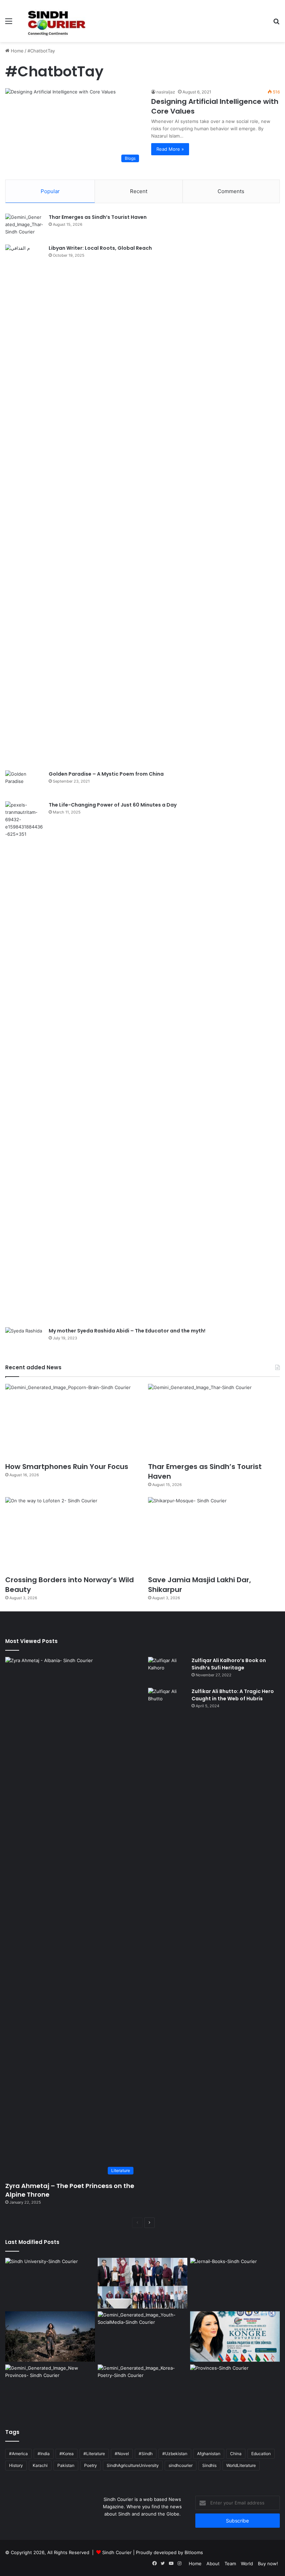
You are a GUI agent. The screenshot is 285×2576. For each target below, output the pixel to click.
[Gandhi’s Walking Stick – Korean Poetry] (142, 2390)
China (236, 2454)
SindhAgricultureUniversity (133, 2465)
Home (17, 51)
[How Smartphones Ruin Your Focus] (71, 1421)
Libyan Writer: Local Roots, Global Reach (100, 248)
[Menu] (9, 23)
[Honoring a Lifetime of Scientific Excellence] (50, 2283)
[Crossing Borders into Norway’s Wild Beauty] (71, 1534)
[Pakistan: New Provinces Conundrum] (50, 2390)
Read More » (170, 149)
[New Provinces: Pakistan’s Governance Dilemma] (235, 2390)
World (247, 2563)
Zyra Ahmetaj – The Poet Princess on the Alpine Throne (70, 2190)
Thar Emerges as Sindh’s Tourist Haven (98, 217)
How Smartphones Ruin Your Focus (67, 1467)
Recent (139, 191)
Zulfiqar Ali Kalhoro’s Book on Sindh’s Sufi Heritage (229, 1664)
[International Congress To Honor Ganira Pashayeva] (235, 2337)
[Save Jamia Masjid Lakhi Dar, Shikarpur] (214, 1534)
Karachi (40, 2465)
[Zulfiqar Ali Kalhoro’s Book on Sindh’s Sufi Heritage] (167, 1670)
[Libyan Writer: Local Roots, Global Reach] (24, 505)
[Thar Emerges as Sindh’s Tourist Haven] (24, 227)
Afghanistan (209, 2454)
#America (18, 2454)
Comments (231, 191)
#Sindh (146, 2454)
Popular (50, 191)
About (213, 2563)
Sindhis (209, 2465)
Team (230, 2563)
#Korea (67, 2454)
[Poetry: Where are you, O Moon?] (50, 2337)
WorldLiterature (241, 2465)
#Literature (94, 2454)
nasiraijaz (166, 92)
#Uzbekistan (175, 2454)
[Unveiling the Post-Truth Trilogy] (235, 2283)
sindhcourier (181, 2465)
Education (261, 2454)
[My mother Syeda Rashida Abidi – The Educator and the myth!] (24, 1340)
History (16, 2465)
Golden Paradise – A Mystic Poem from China (106, 774)
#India (44, 2454)
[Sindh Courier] (56, 21)
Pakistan (66, 2465)
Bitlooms (194, 2552)
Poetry (91, 2465)
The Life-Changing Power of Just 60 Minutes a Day (113, 805)
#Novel (122, 2454)
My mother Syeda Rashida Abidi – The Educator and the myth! (127, 1331)
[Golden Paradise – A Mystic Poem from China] (24, 783)
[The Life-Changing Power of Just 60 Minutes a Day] (24, 1062)
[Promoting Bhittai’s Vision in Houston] (142, 2283)
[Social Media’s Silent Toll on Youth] (142, 2337)
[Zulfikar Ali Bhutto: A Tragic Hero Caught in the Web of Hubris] (167, 1948)
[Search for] (276, 23)
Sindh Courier (117, 2552)
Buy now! (268, 2563)
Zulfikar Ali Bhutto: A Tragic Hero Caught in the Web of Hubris (233, 1695)
